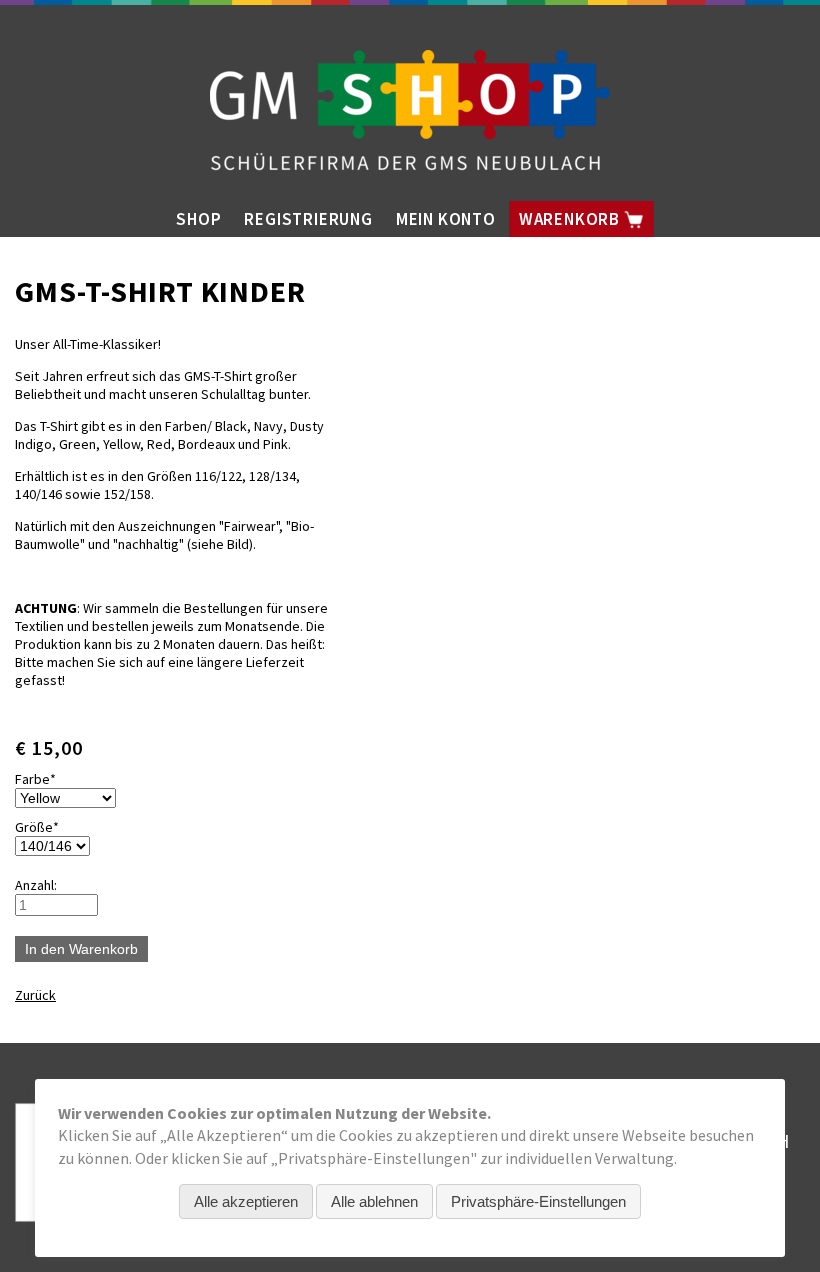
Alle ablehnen (374, 1201)
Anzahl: (36, 885)
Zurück (35, 995)
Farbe (45, 779)
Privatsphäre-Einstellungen (538, 1201)
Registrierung (308, 219)
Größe (45, 827)
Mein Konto (446, 219)
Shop (198, 219)
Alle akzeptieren (246, 1201)
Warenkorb (571, 219)
